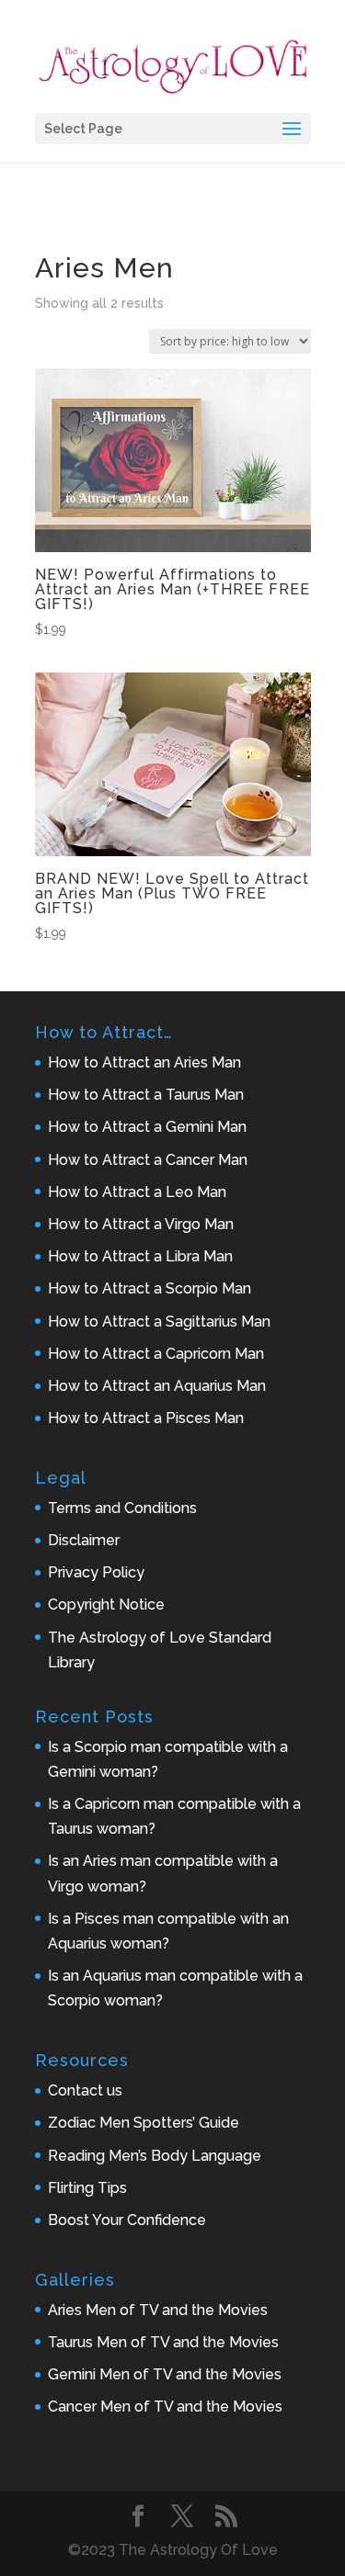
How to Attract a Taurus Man (146, 1095)
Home (54, 228)
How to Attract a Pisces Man (146, 1418)
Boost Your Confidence (127, 2220)
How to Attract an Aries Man (144, 1062)
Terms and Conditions (122, 1508)
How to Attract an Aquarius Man (157, 1386)
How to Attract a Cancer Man (148, 1160)
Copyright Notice (106, 1604)
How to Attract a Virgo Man (141, 1224)
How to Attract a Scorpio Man (149, 1288)
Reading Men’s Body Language (155, 2156)
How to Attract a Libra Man (140, 1256)
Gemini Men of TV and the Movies (165, 2374)
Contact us (85, 2090)
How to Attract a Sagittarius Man (159, 1322)
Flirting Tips (87, 2188)
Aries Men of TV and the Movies (158, 2310)
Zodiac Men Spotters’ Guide (144, 2123)
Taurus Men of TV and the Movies (163, 2342)
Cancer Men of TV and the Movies (165, 2407)
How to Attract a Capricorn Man (156, 1354)
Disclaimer (84, 1540)
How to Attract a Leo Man (137, 1192)
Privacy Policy (96, 1572)
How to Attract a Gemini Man (147, 1127)
